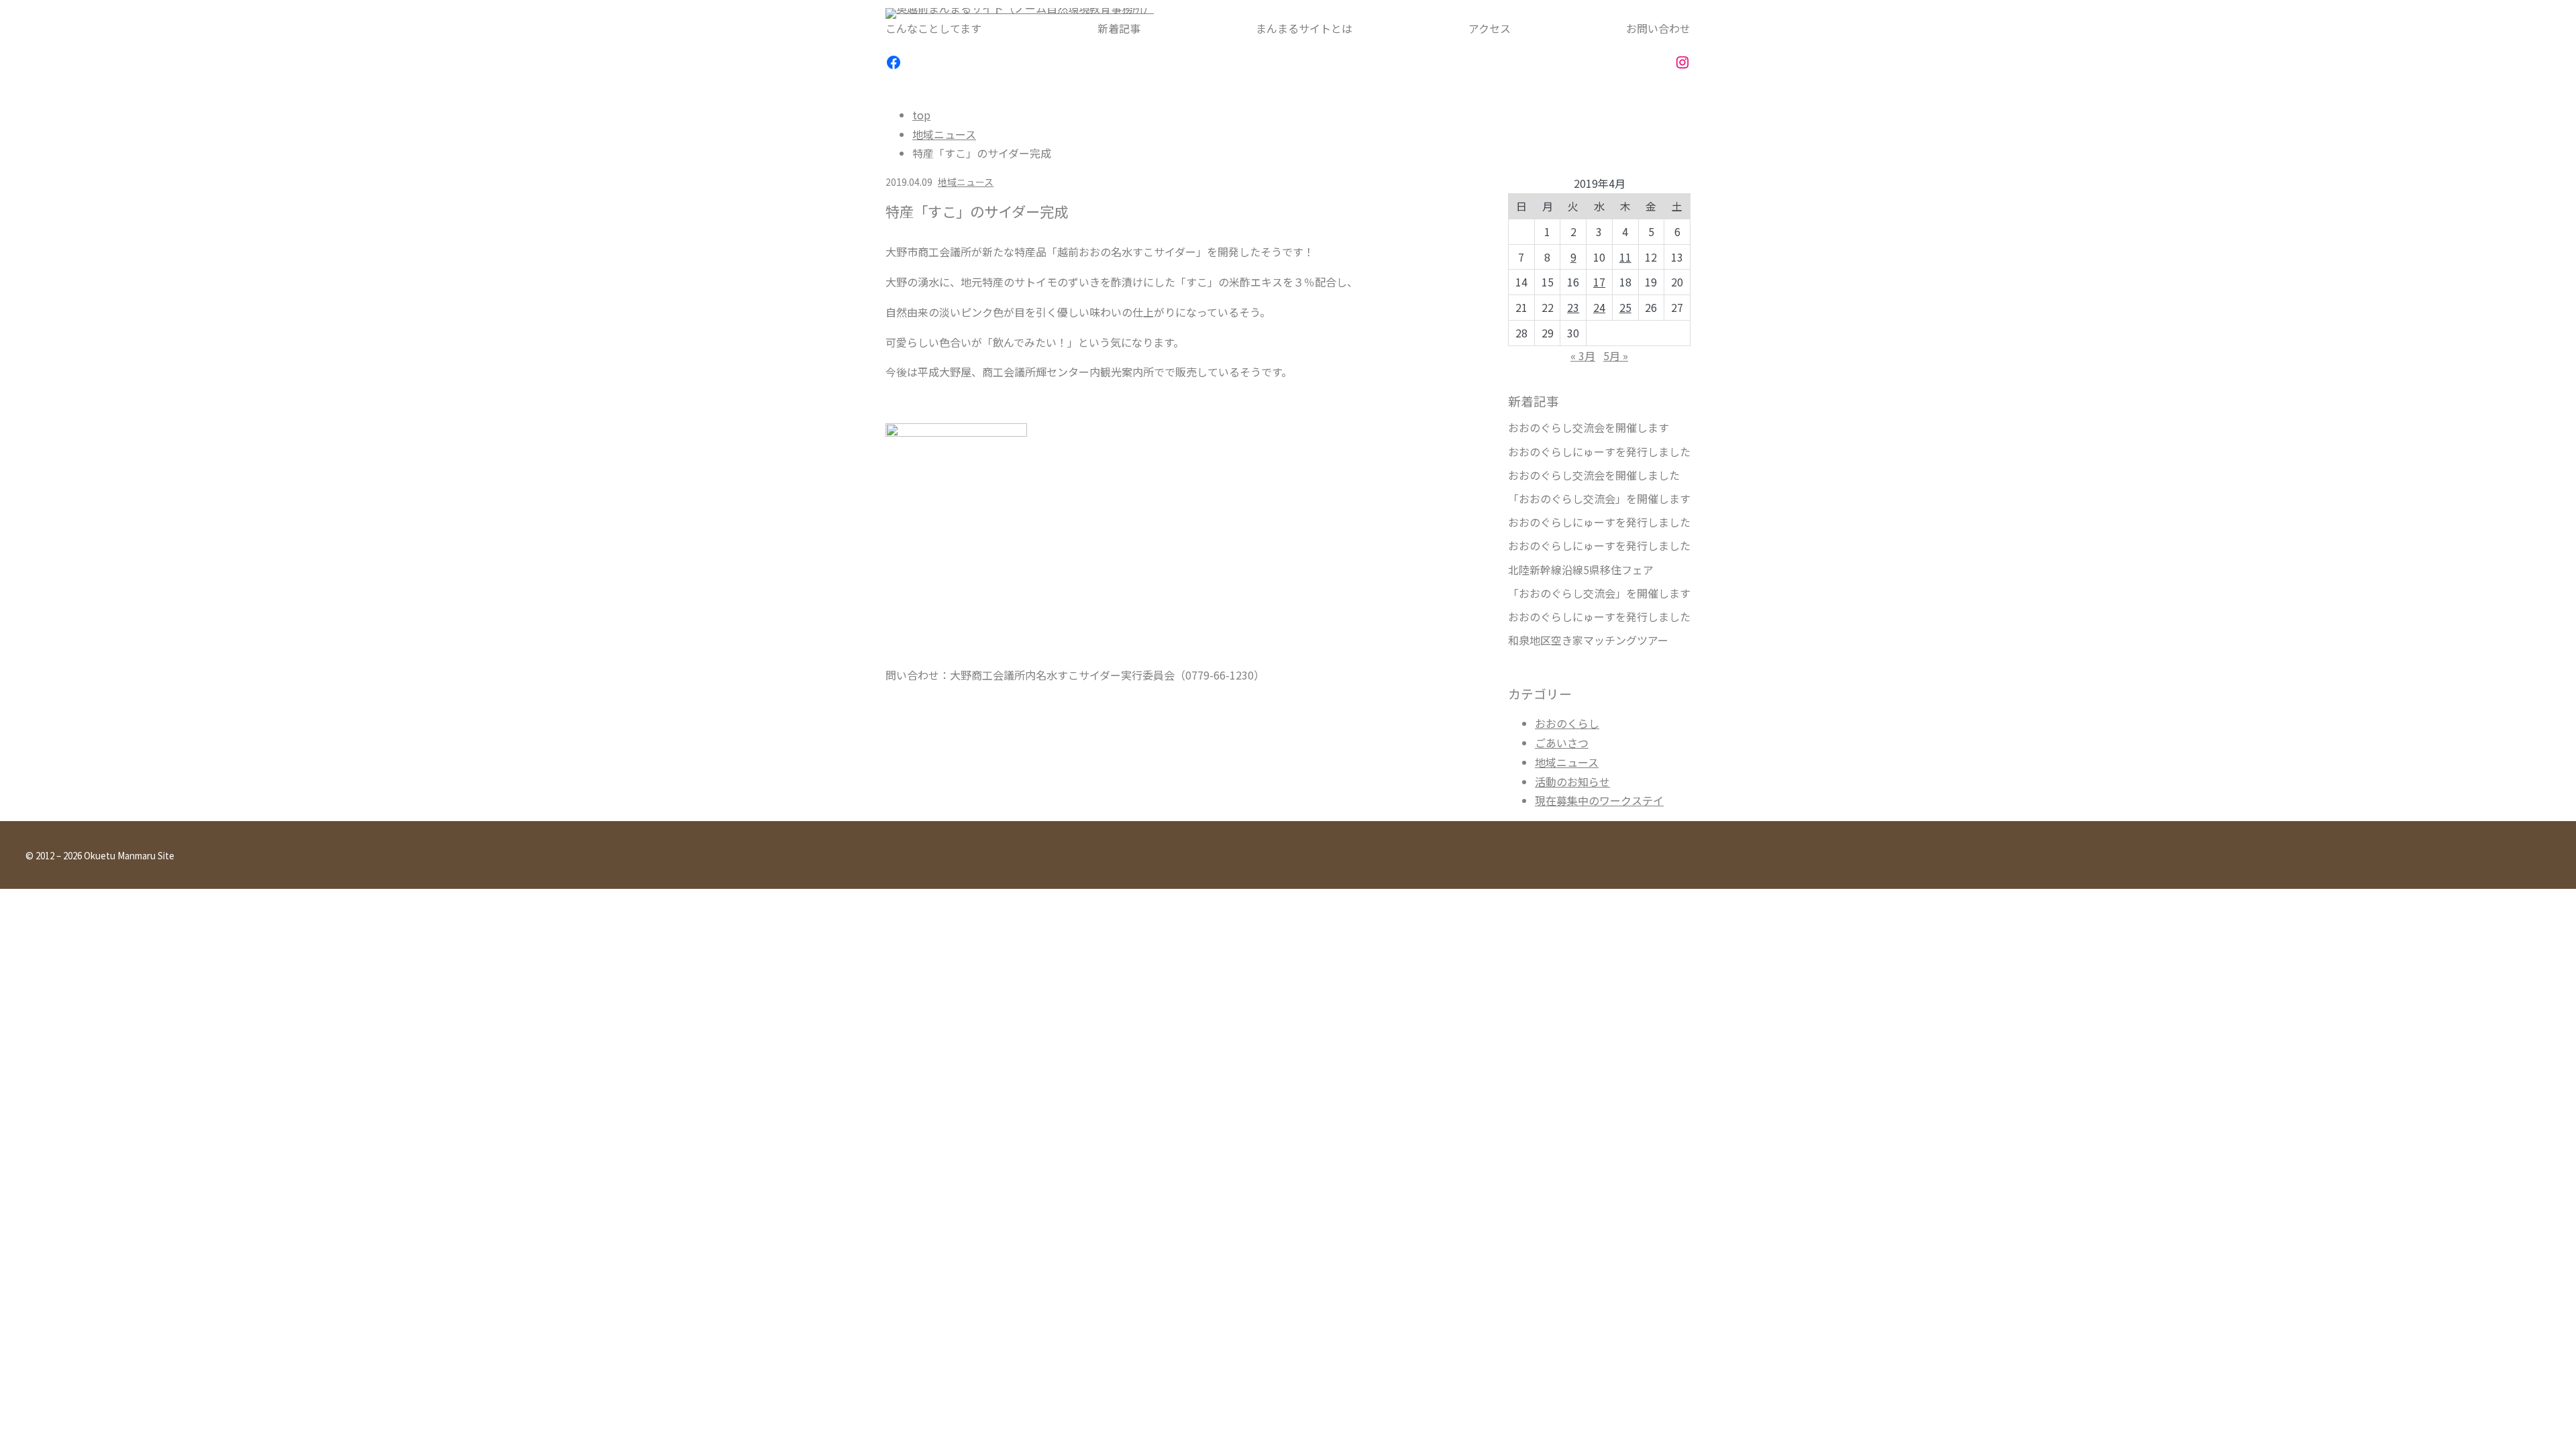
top (921, 115)
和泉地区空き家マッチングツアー (1588, 640)
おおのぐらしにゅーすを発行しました (1599, 452)
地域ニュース (944, 134)
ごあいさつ (1562, 743)
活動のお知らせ (1572, 782)
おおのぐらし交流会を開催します (1589, 428)
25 (1625, 307)
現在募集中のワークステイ (1599, 800)
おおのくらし (1567, 723)
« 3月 (1583, 356)
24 (1599, 307)
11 (1625, 257)
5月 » (1616, 356)
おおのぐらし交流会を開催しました (1594, 475)
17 (1599, 282)
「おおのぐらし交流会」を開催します (1599, 499)
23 (1573, 307)
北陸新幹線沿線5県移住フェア (1581, 570)
